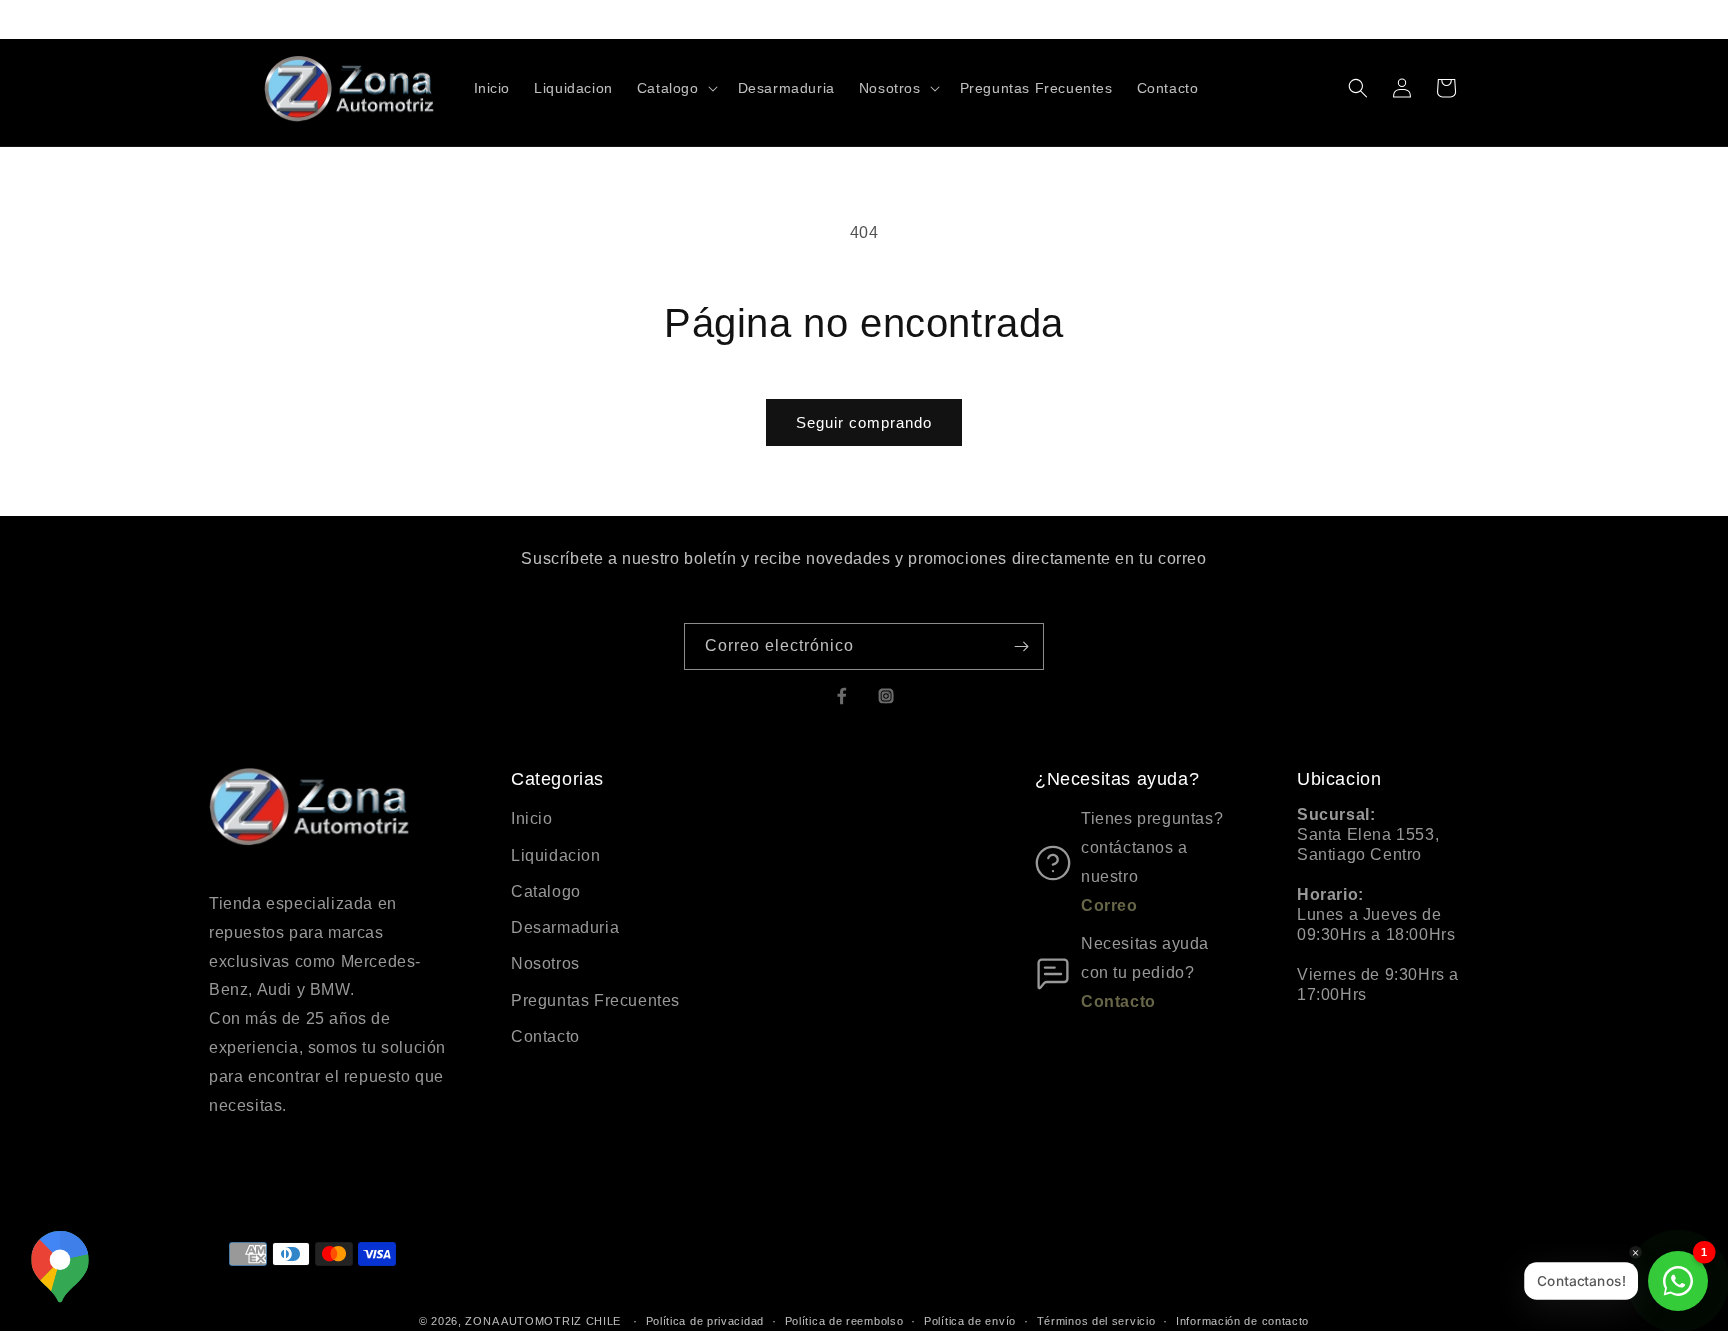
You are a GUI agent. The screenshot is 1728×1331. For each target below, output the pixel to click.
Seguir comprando (864, 422)
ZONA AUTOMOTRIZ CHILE (543, 1321)
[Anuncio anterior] (631, 19)
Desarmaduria (565, 927)
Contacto (545, 1036)
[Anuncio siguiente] (1097, 19)
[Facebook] (842, 696)
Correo (1109, 905)
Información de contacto (1242, 1320)
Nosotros (545, 963)
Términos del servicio (1096, 1320)
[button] (675, 88)
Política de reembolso (844, 1320)
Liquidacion (556, 855)
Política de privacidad (705, 1320)
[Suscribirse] (1021, 646)
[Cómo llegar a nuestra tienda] (60, 1267)
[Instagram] (886, 696)
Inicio (532, 818)
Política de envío (970, 1320)
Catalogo (546, 891)
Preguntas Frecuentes (595, 1000)
